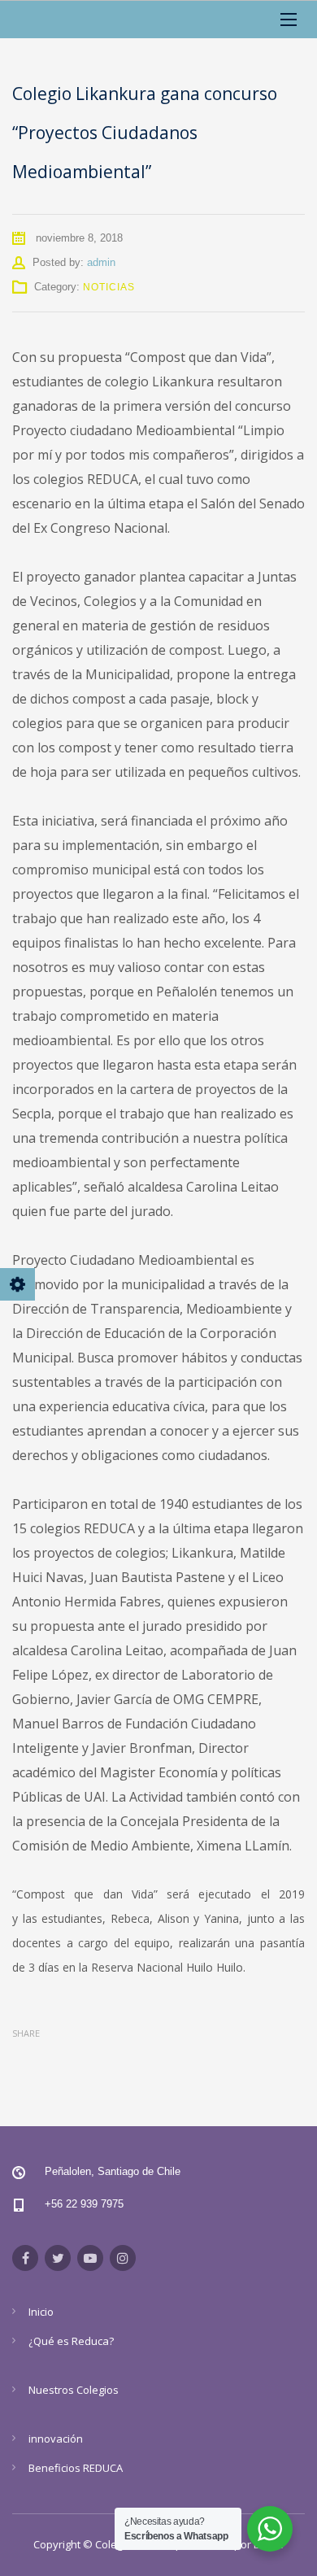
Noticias (109, 287)
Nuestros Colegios (74, 2390)
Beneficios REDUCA (76, 2468)
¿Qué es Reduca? (71, 2341)
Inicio (41, 2312)
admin (101, 262)
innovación (56, 2439)
